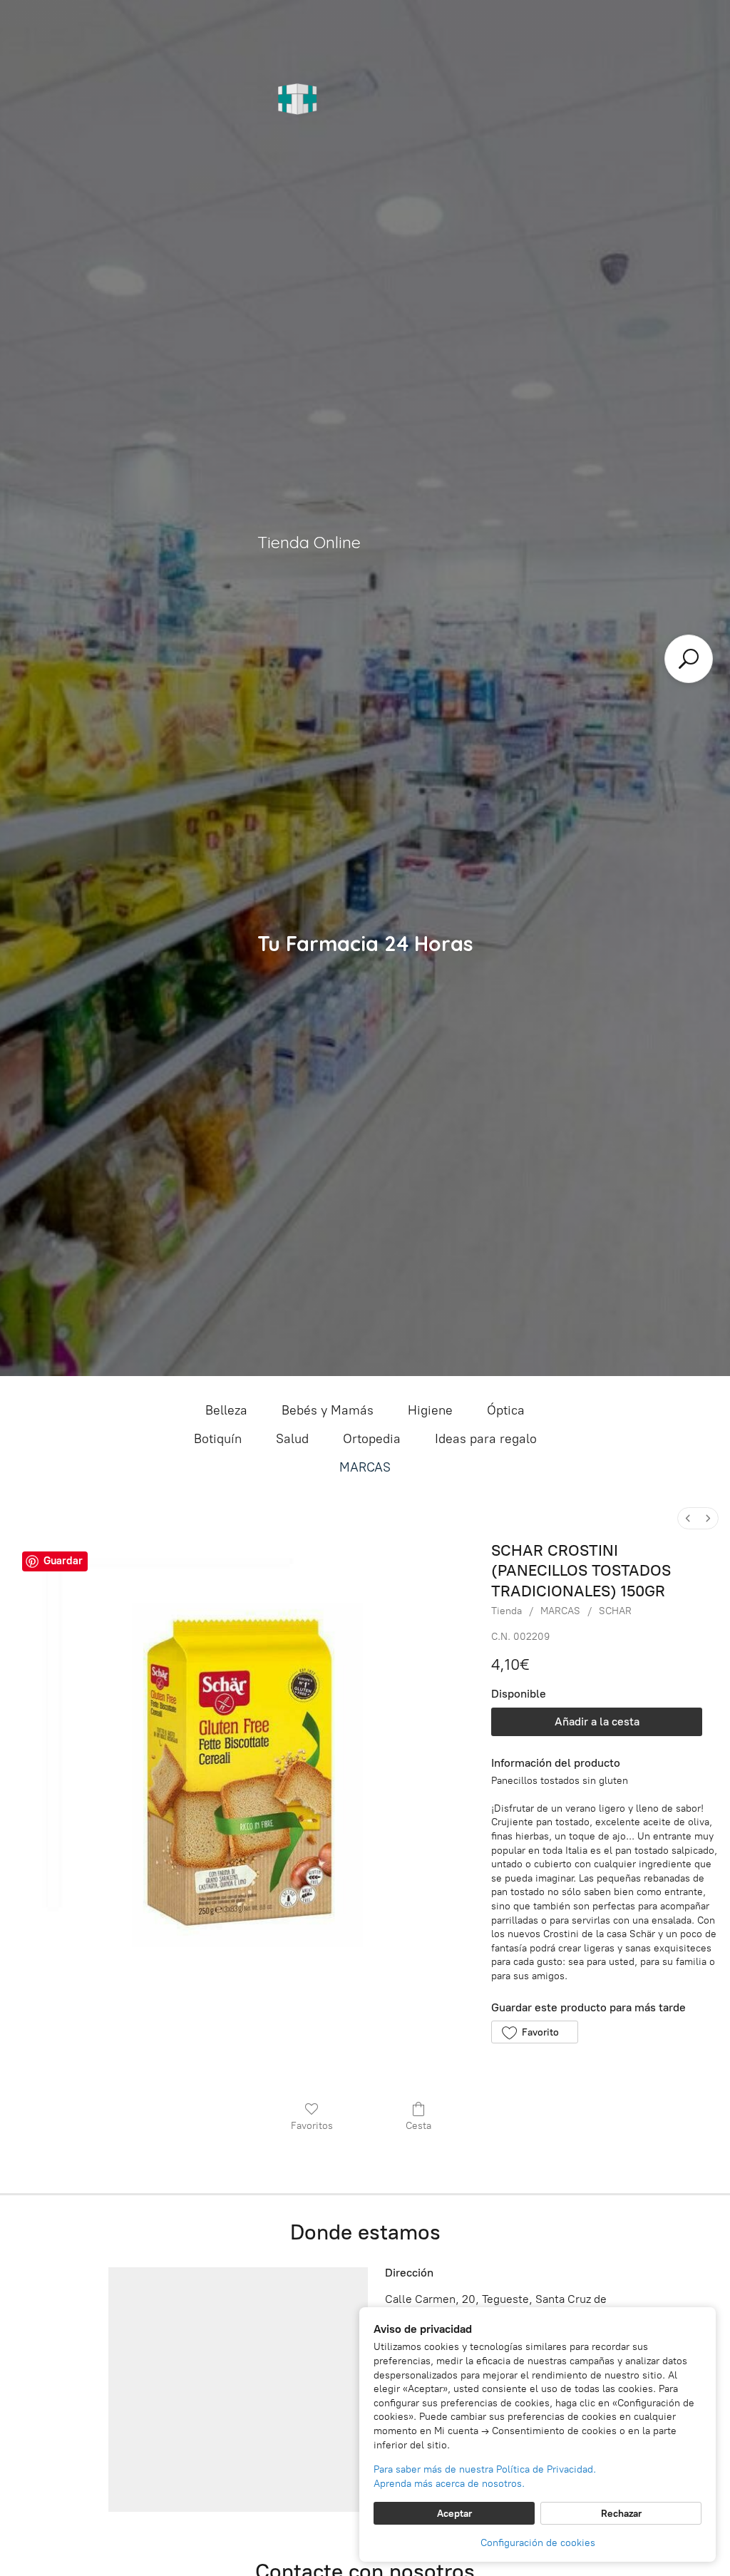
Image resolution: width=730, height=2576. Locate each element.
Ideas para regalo (486, 1439)
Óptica (506, 1410)
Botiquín (218, 1439)
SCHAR (615, 1611)
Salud (292, 1439)
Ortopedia (372, 1439)
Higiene (430, 1410)
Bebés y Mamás (328, 1410)
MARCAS (365, 1467)
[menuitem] (688, 1518)
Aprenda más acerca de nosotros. (449, 2484)
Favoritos (312, 2126)
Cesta (418, 2126)
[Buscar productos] (689, 659)
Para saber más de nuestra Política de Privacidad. (485, 2469)
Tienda (507, 1611)
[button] (534, 2032)
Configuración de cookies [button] (538, 2543)
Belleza (226, 1410)
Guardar (63, 1561)
